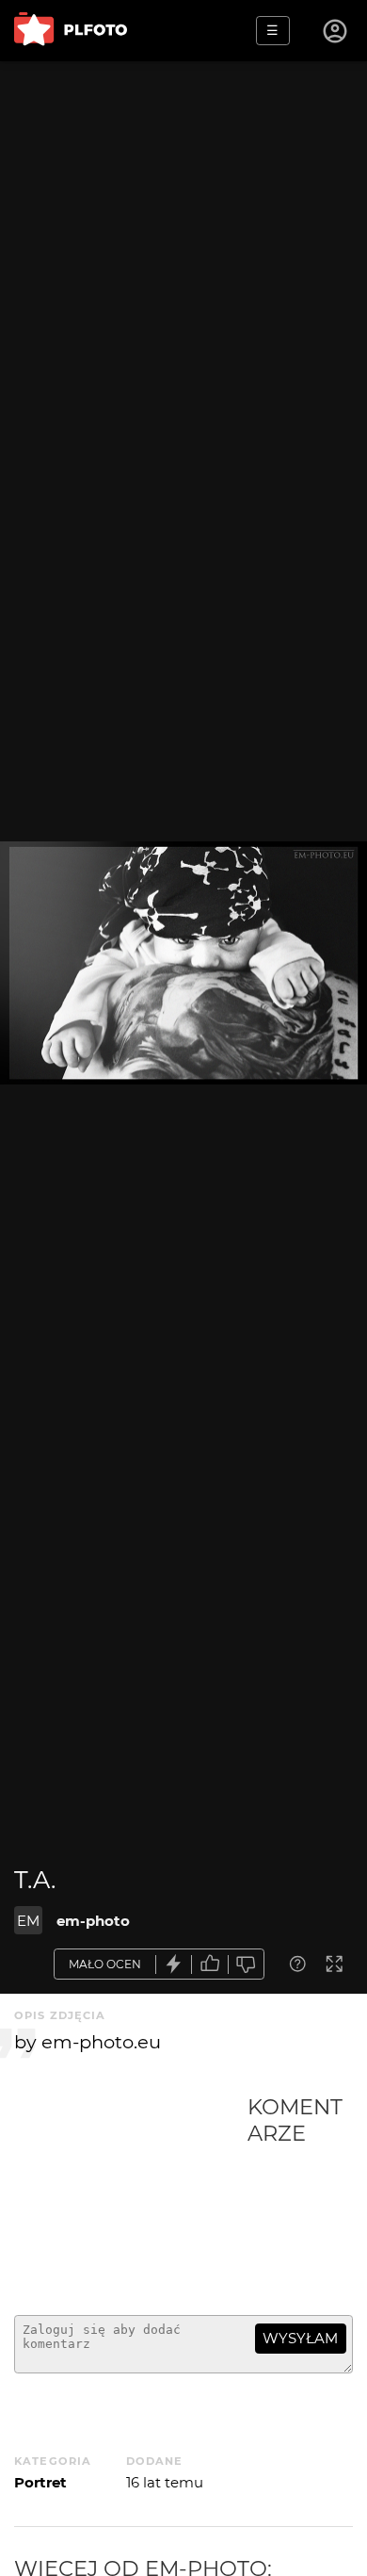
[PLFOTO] (71, 31)
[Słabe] (247, 1964)
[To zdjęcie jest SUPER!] (174, 1964)
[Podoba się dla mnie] (210, 1964)
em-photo (93, 1921)
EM (28, 1921)
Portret (40, 2482)
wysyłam (300, 2338)
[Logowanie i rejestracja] (336, 31)
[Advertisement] (131, 2197)
